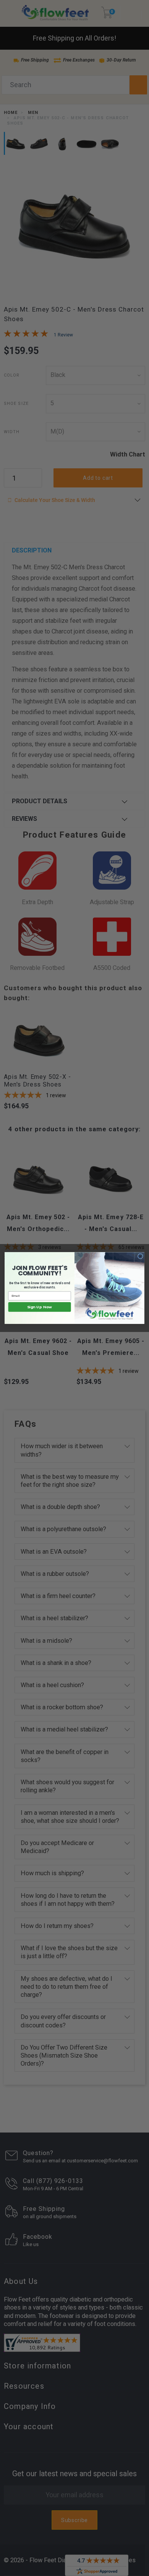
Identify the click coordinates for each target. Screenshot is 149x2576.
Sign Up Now (40, 1307)
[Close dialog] (140, 1256)
